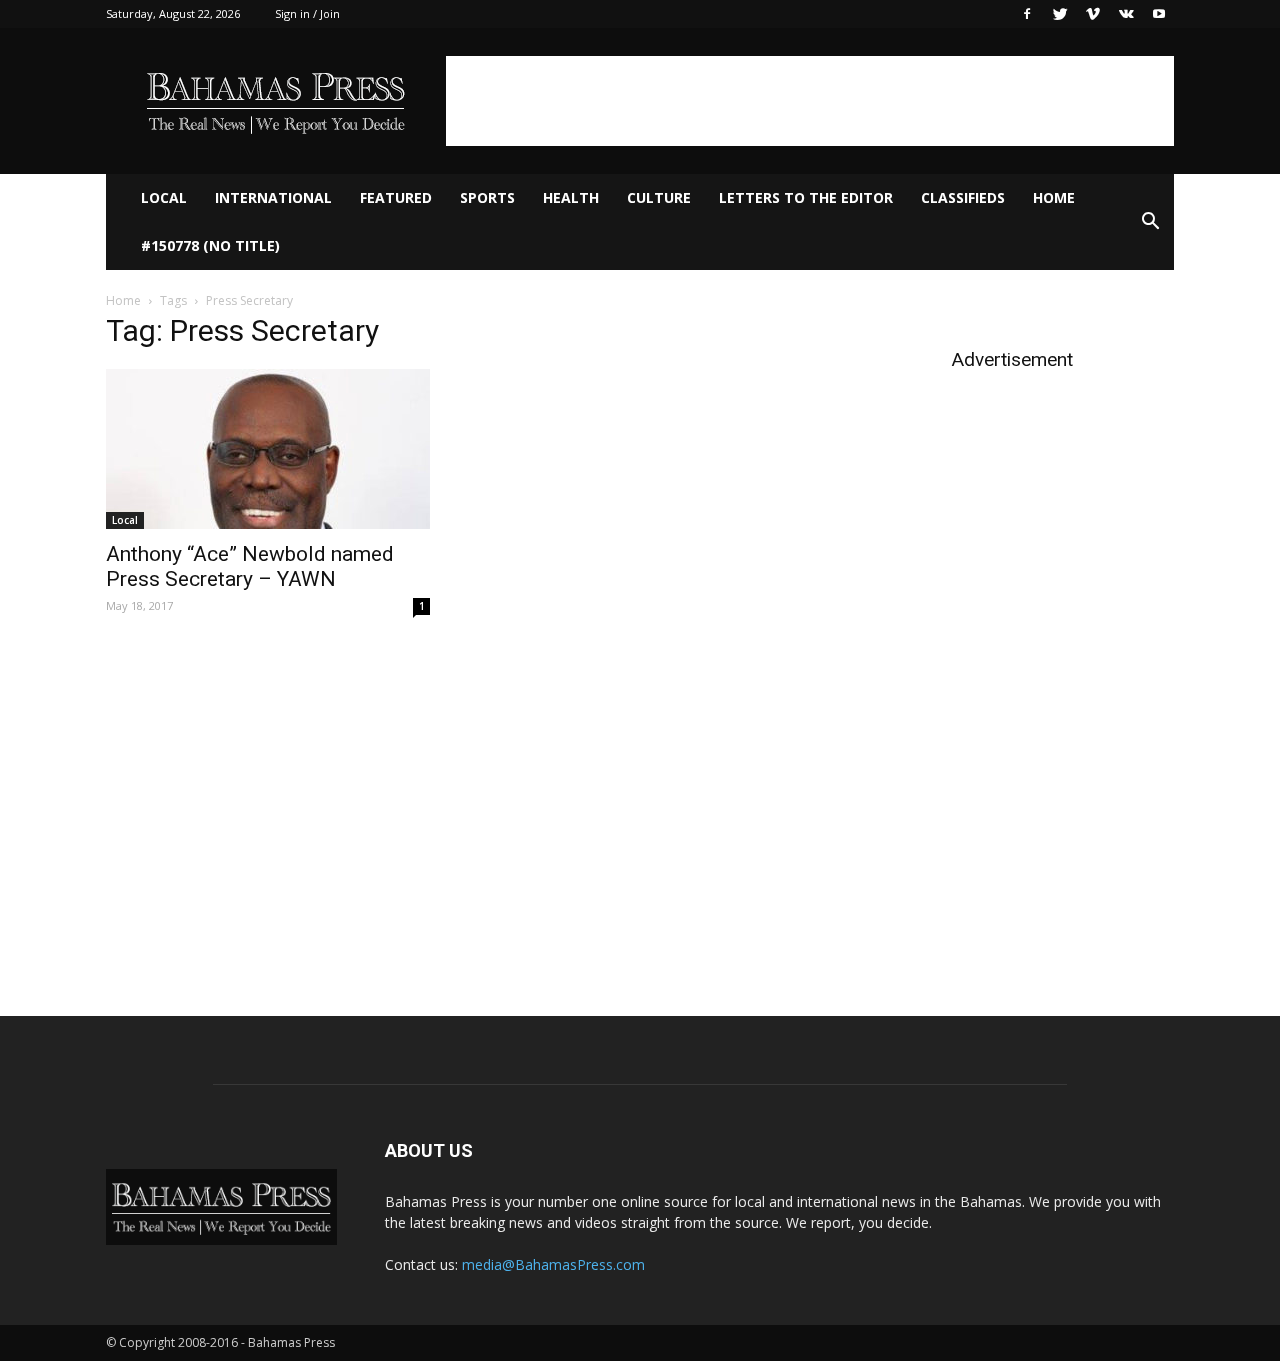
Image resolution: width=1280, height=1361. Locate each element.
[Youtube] (1159, 14)
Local (164, 197)
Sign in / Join (307, 13)
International (273, 197)
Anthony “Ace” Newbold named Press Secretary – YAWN (250, 566)
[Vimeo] (1093, 14)
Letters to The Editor (806, 197)
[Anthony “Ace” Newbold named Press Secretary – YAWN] (268, 449)
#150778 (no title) (210, 245)
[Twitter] (1060, 14)
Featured (396, 197)
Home (1054, 197)
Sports (487, 197)
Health (571, 197)
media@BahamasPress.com (553, 1264)
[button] (1150, 222)
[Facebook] (1027, 14)
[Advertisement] (810, 101)
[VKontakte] (1126, 14)
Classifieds (963, 197)
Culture (659, 197)
